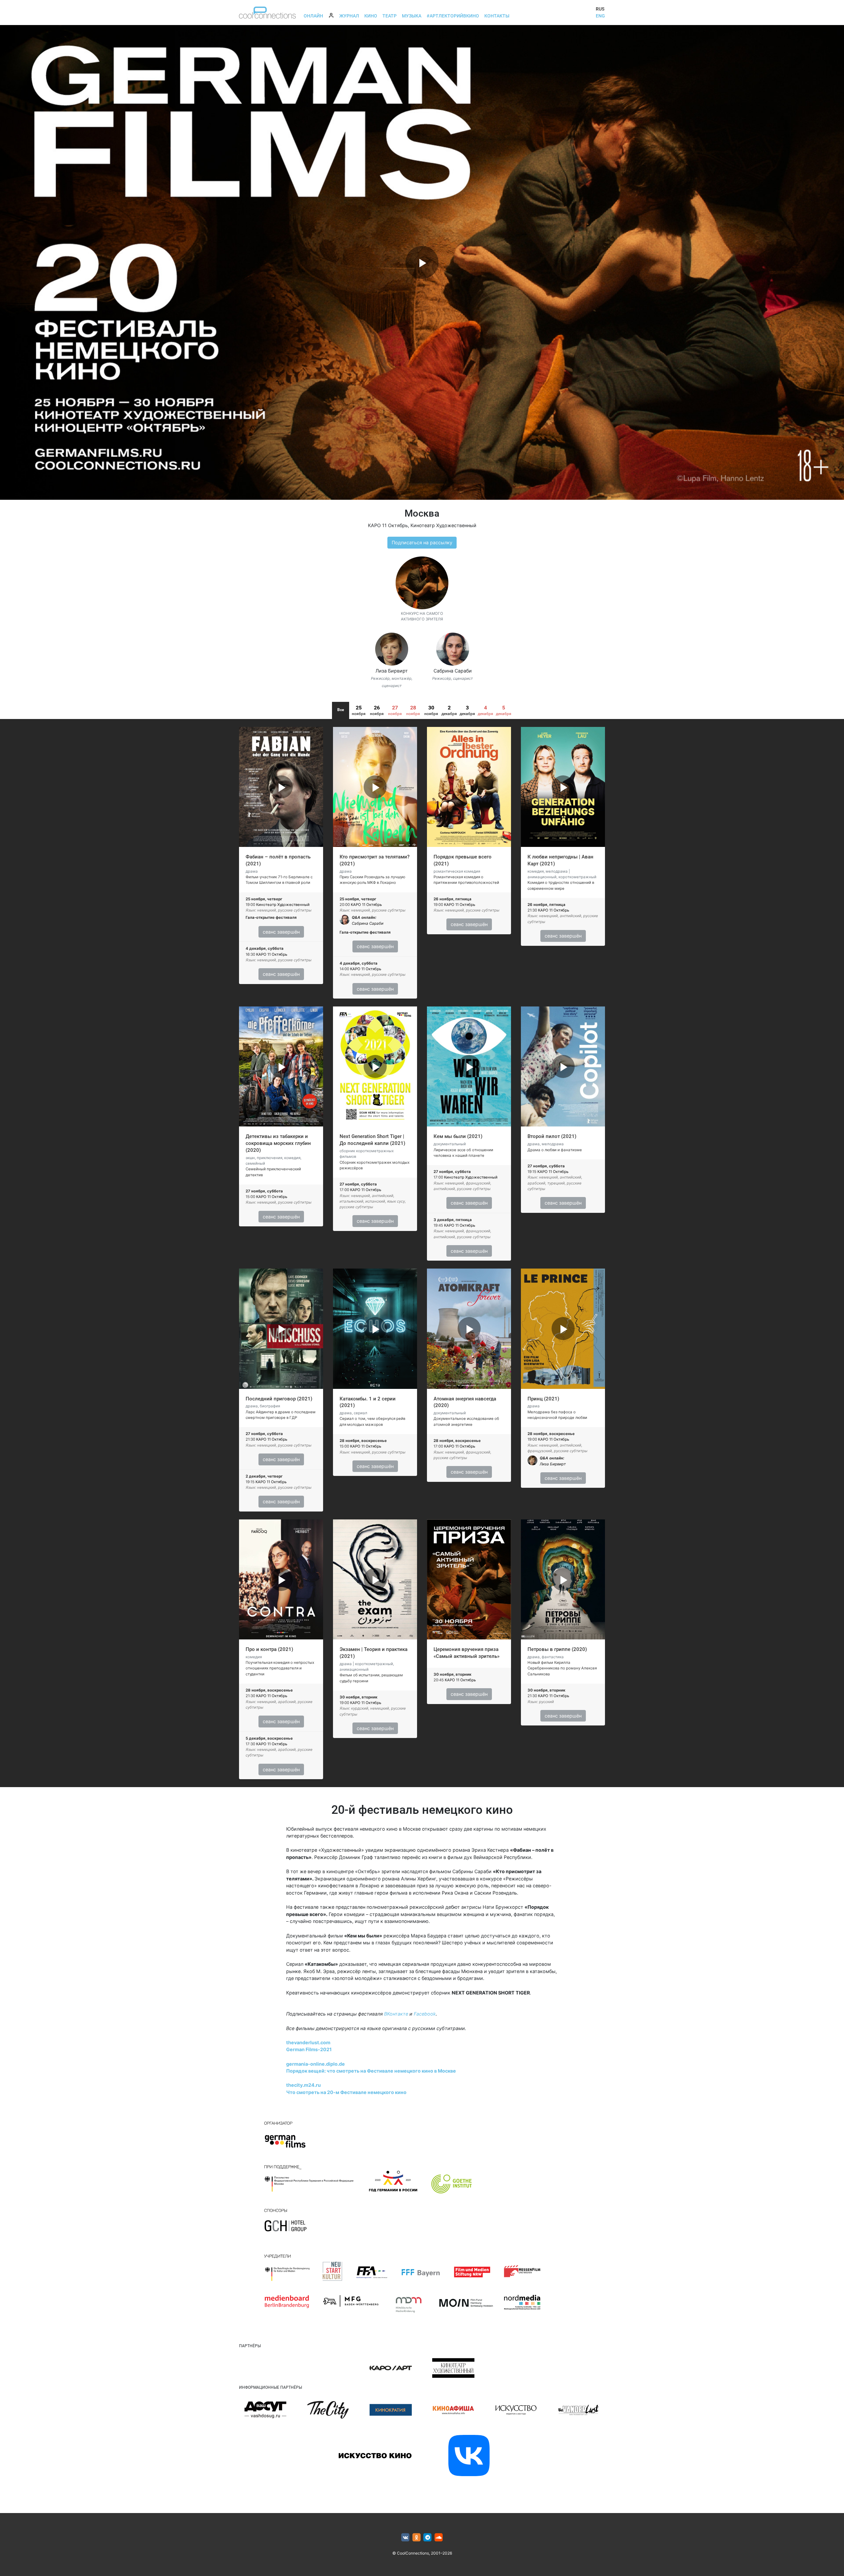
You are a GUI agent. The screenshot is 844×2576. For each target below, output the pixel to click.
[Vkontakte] (405, 2538)
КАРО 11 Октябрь (388, 525)
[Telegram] (428, 2538)
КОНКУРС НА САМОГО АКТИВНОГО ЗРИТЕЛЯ (422, 616)
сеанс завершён (281, 932)
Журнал (349, 16)
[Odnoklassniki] (417, 2538)
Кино (371, 16)
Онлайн (313, 16)
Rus (600, 9)
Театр (390, 16)
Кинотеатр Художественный (443, 525)
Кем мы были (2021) (458, 1136)
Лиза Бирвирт (392, 671)
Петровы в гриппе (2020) (557, 1649)
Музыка (412, 16)
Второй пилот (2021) (552, 1136)
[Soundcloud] (439, 2538)
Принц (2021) (543, 1399)
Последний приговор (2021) (279, 1399)
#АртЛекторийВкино (453, 16)
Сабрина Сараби (453, 671)
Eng (600, 16)
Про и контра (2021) (269, 1649)
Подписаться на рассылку (422, 542)
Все (341, 710)
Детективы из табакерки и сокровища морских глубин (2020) (278, 1143)
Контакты (497, 16)
